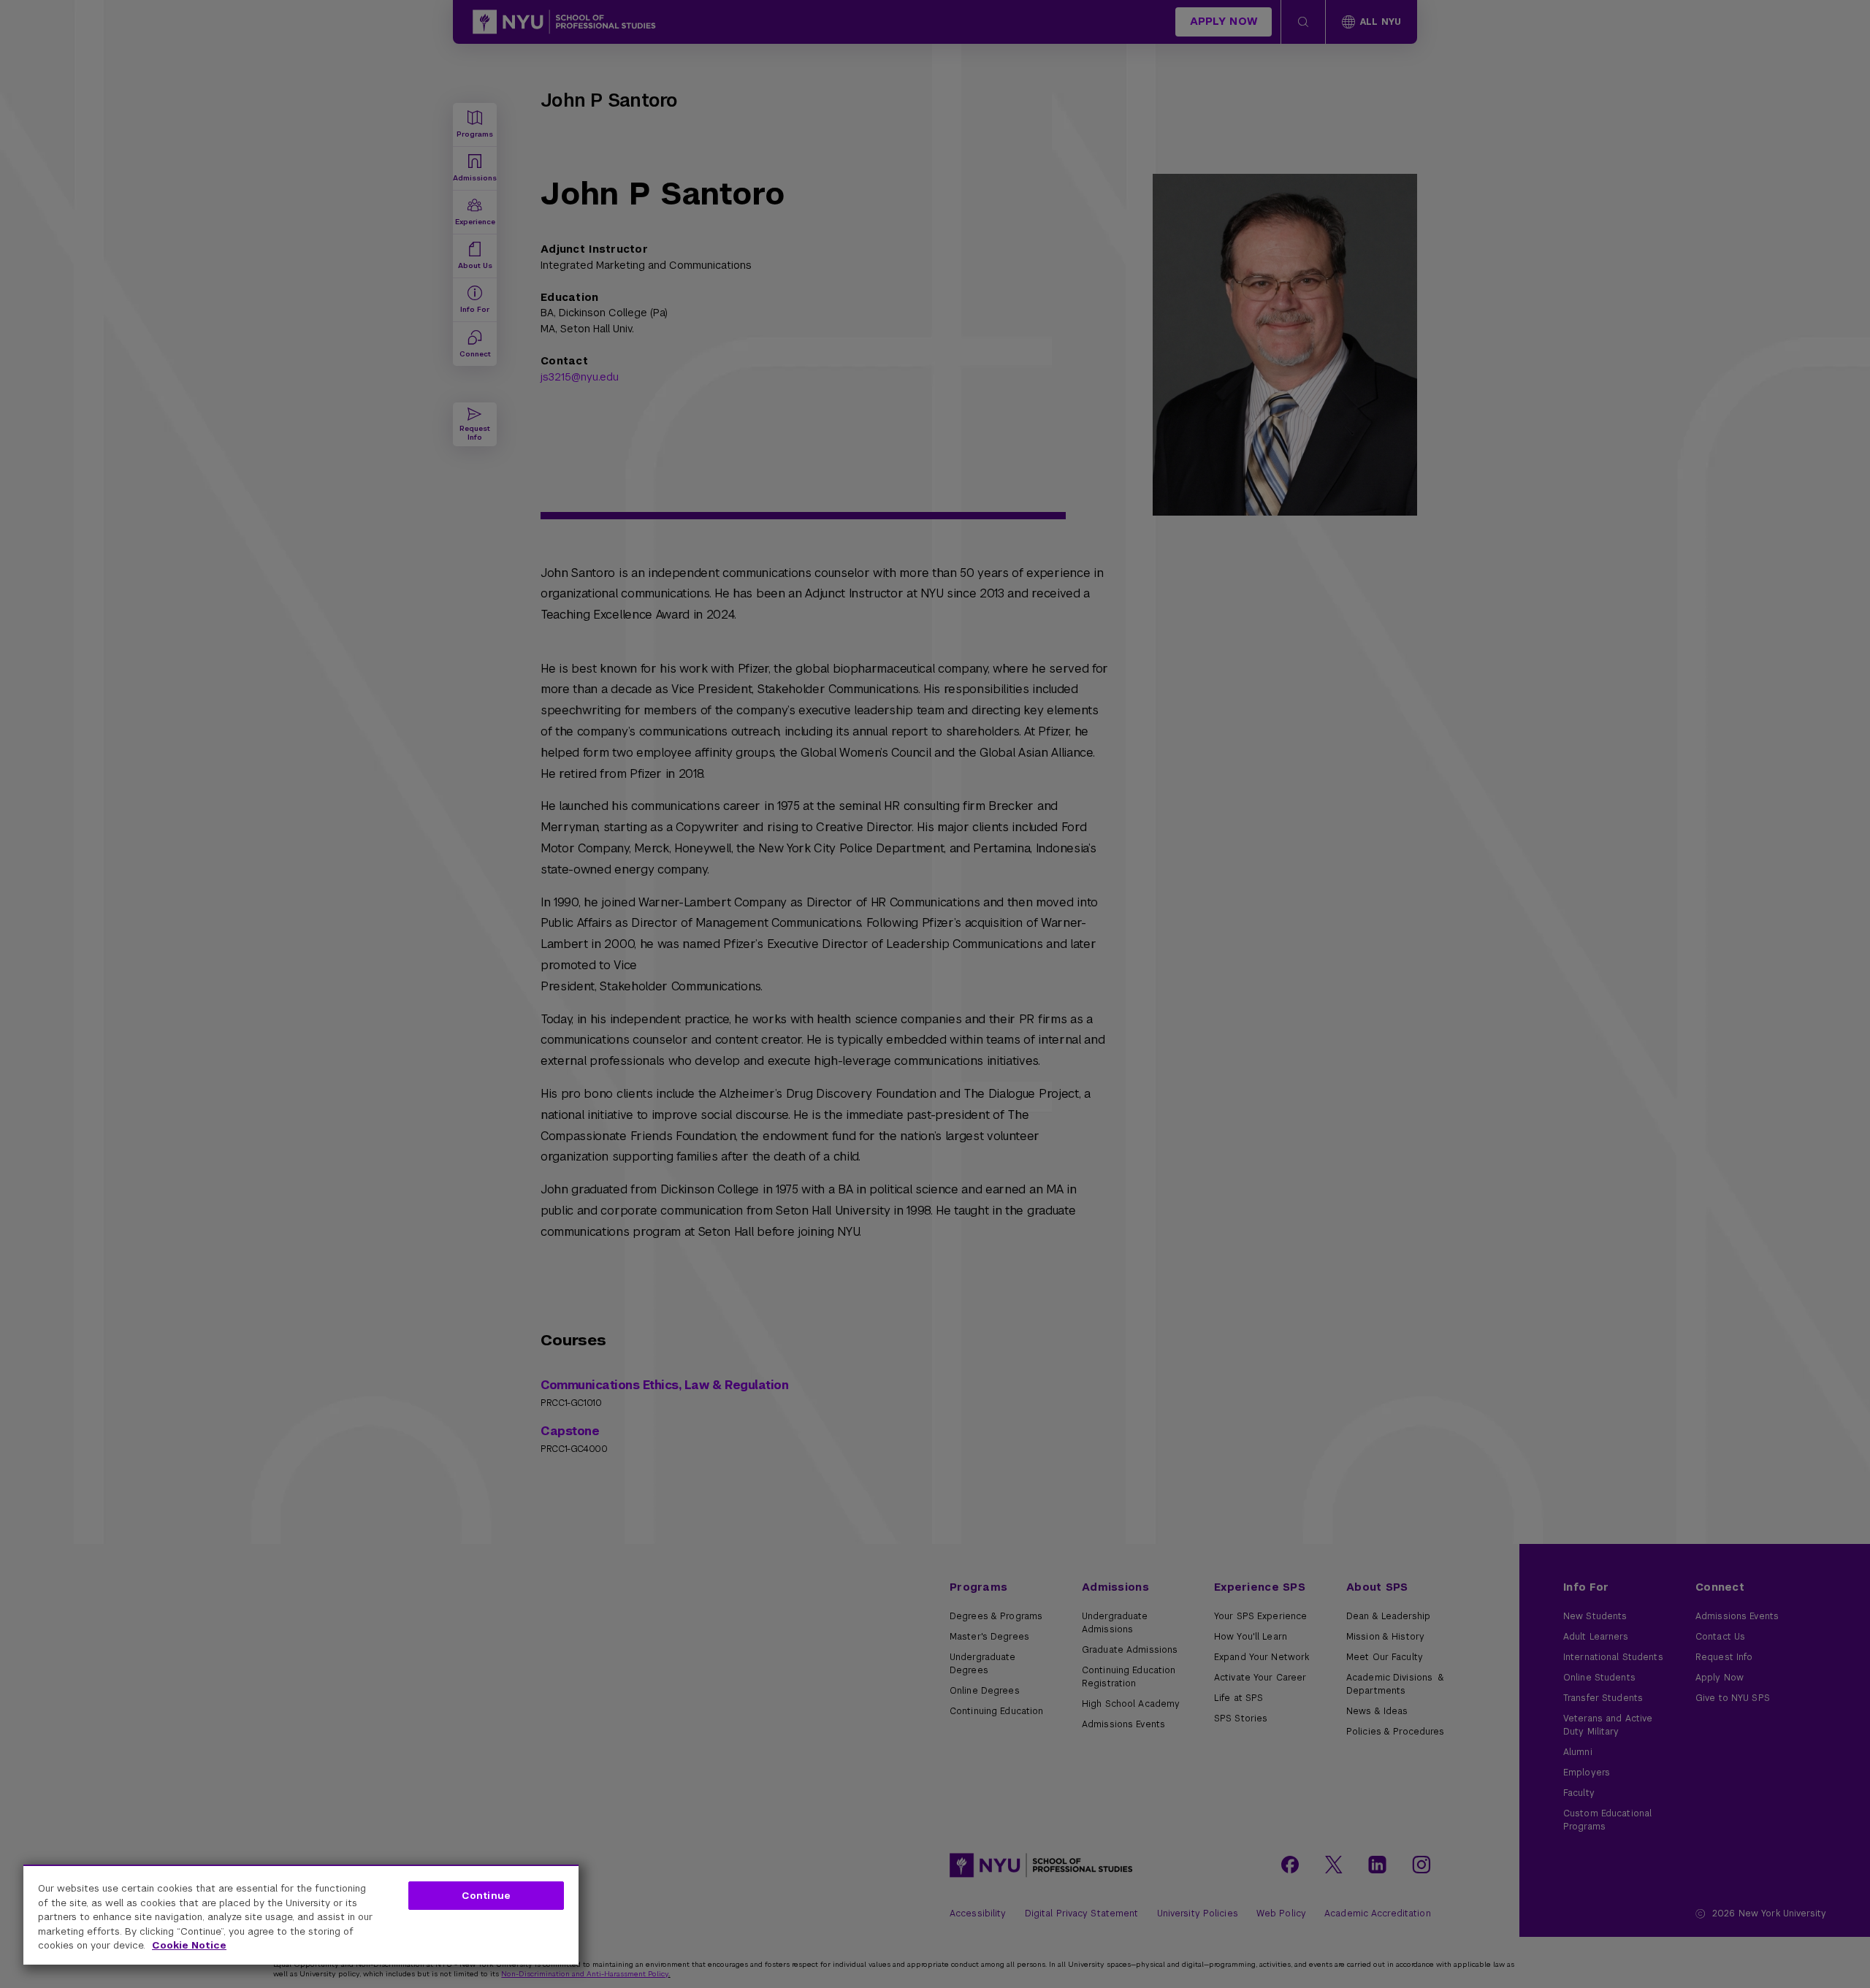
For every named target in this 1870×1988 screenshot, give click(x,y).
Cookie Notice (189, 1945)
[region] (301, 1915)
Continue (486, 1896)
